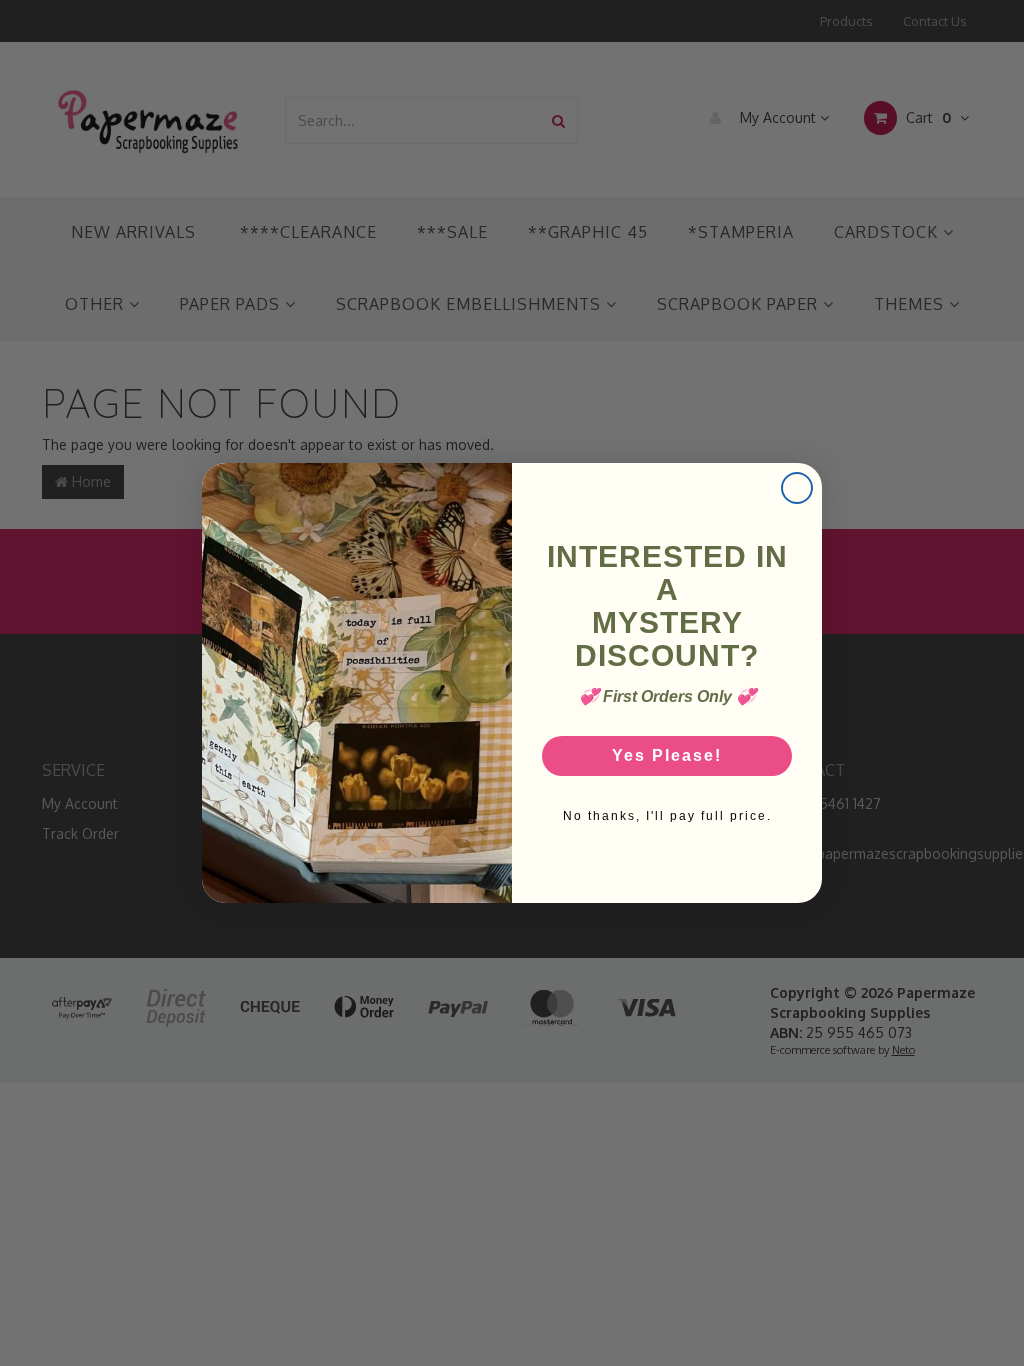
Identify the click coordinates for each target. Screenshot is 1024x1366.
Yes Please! (667, 755)
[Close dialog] (797, 488)
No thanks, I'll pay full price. (667, 816)
